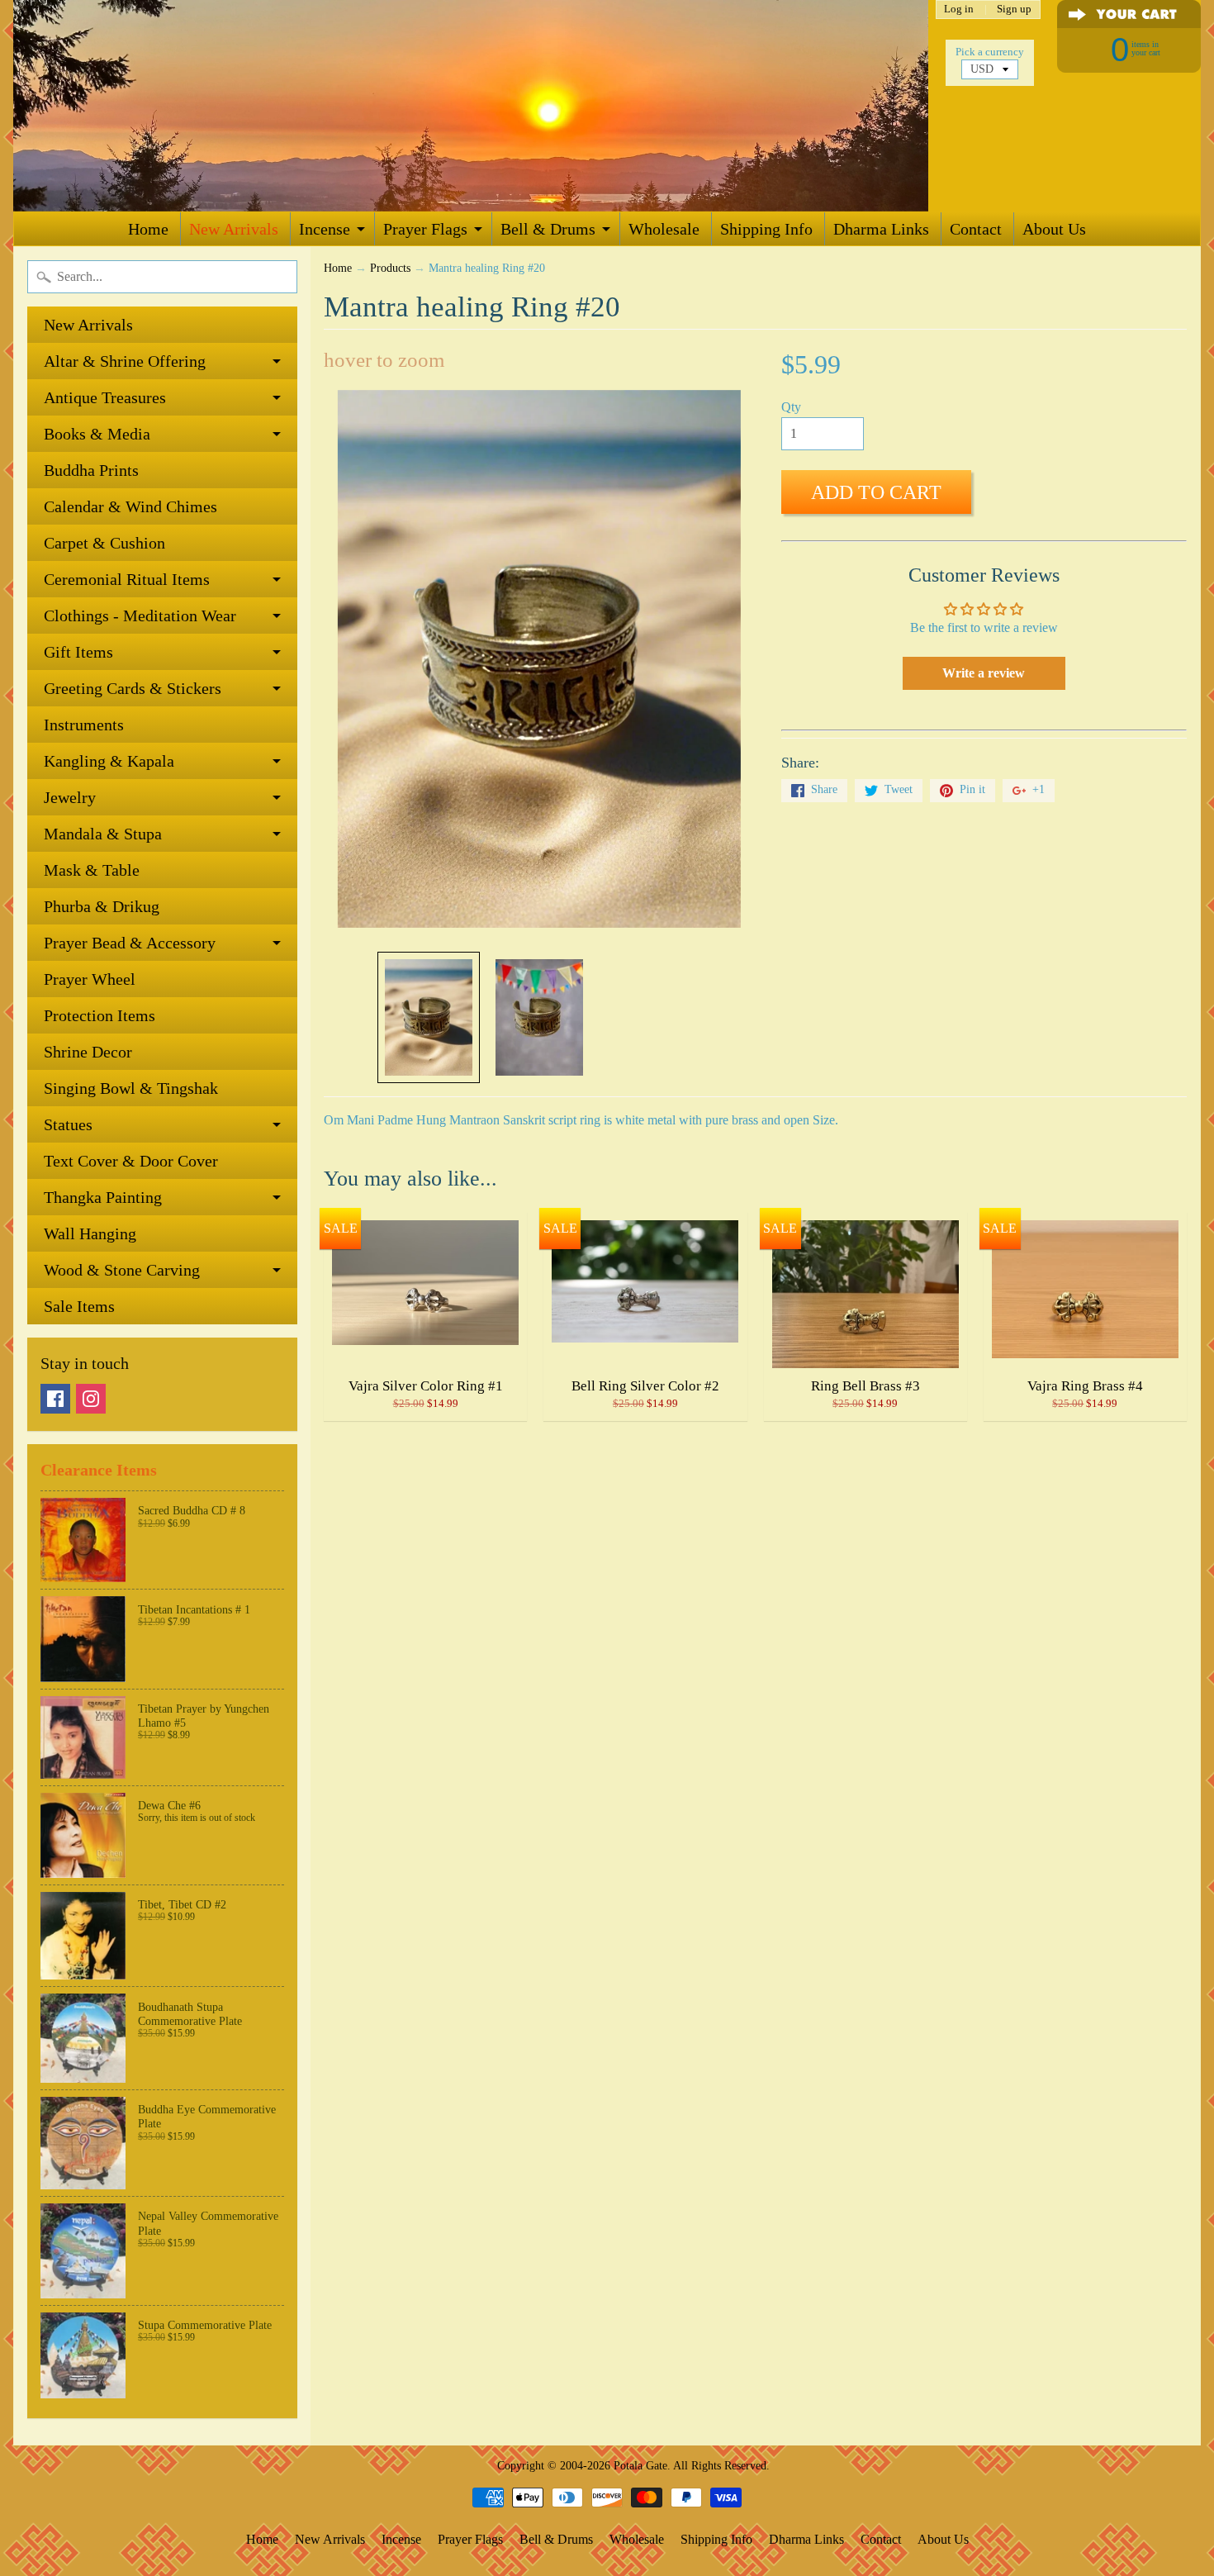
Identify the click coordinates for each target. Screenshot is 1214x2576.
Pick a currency (990, 52)
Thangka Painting (103, 1197)
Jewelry (70, 797)
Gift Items (78, 652)
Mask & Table (92, 870)
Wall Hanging (90, 1233)
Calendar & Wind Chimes (130, 506)
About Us (1054, 229)
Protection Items (100, 1015)
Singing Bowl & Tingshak (131, 1088)
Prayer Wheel (90, 979)
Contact (976, 229)
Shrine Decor (88, 1052)
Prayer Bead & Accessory (130, 943)
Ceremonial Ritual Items (127, 579)
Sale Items (79, 1306)
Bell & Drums (548, 229)
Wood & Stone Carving (122, 1270)
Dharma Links (881, 229)
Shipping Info (766, 229)
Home (148, 229)
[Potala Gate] (471, 106)
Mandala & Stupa (103, 834)
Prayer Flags (425, 229)
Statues (68, 1124)
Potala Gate (640, 2465)
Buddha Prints (91, 470)
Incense (325, 229)
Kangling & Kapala (109, 761)
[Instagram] (91, 1399)
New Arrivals (234, 229)
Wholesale (664, 229)
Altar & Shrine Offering (125, 361)
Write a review (984, 673)
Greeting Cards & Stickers (133, 688)
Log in (959, 10)
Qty (791, 407)
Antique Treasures (105, 397)
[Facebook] (55, 1399)
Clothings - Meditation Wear (140, 615)
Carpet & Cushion (104, 543)
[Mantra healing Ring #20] (429, 1017)
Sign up (1014, 10)
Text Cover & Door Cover (131, 1161)
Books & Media (97, 434)
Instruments (84, 725)
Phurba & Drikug (102, 906)
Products (390, 268)
